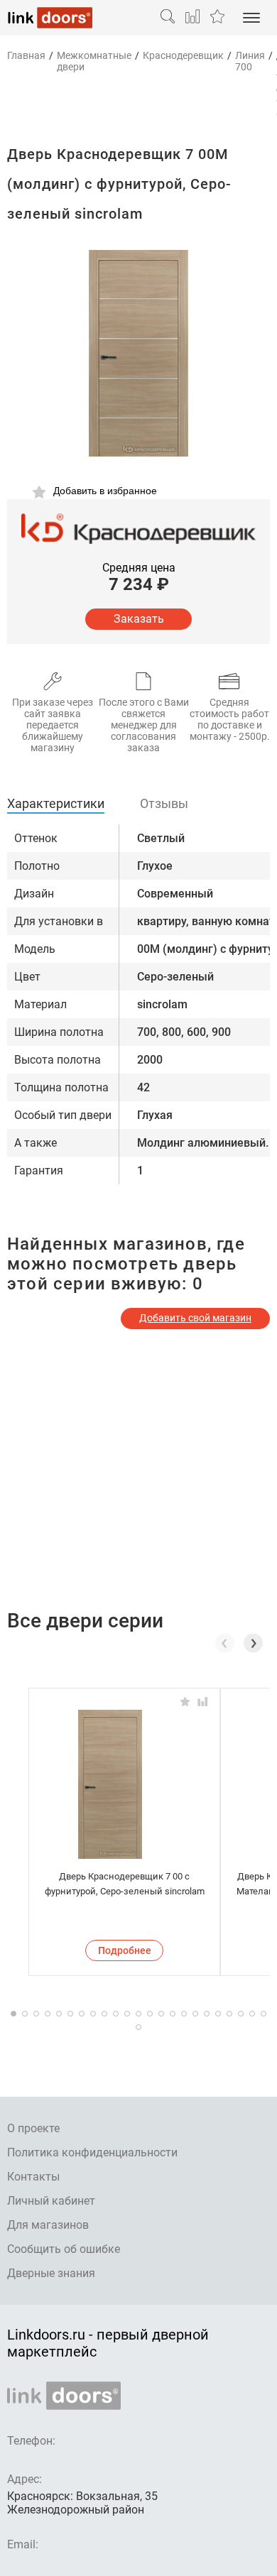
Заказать (139, 619)
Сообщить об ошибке (64, 2249)
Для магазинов (48, 2225)
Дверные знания (51, 2273)
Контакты (33, 2177)
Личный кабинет (51, 2201)
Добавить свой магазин (195, 1318)
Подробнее (125, 1950)
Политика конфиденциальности (92, 2152)
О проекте (33, 2128)
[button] (253, 1643)
